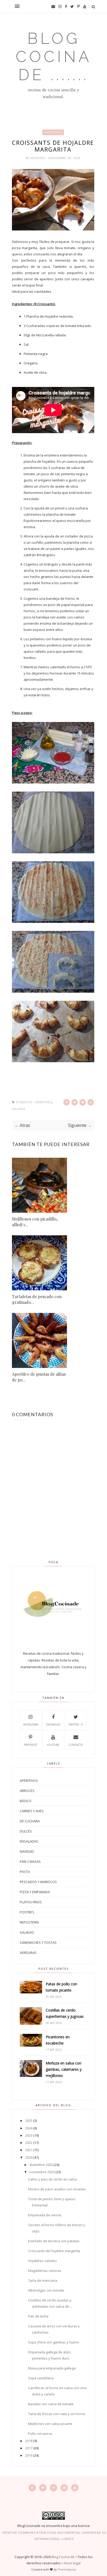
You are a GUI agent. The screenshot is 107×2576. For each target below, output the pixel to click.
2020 (29, 2157)
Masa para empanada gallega (52, 2368)
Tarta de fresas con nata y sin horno (57, 2414)
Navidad (27, 1851)
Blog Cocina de (63, 2557)
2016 (29, 2455)
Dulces (26, 1831)
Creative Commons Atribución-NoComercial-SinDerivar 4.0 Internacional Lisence (54, 2536)
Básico (26, 1801)
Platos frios (31, 1902)
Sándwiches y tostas (38, 1943)
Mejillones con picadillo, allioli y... (35, 1222)
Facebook (53, 1725)
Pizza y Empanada (35, 1892)
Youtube (53, 1745)
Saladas (19, 1109)
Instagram (31, 1725)
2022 (29, 2143)
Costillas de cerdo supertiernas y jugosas (65, 2013)
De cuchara (30, 1821)
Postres (27, 1912)
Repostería (29, 1922)
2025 (29, 2121)
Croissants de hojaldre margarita (54, 2251)
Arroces (27, 1791)
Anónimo (38, 158)
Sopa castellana (41, 2378)
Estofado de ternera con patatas (54, 2241)
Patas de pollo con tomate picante (61, 1987)
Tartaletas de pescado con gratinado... (37, 1299)
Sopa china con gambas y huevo (54, 2342)
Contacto (76, 1745)
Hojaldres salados (42, 2261)
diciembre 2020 (41, 2165)
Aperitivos (53, 132)
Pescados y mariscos (38, 1882)
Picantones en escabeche (58, 2040)
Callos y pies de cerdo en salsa (52, 2179)
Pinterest (31, 1745)
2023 (29, 2135)
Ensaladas (29, 1841)
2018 (29, 2441)
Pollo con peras (40, 2434)
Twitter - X (76, 1725)
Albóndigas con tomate (46, 2290)
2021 (29, 2150)
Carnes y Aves (32, 1811)
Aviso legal (72, 2563)
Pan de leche (38, 2316)
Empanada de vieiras (45, 2215)
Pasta (25, 1872)
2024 (29, 2128)
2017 (29, 2448)
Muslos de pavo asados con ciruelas (57, 2189)
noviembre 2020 (42, 2172)
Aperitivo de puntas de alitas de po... (39, 1377)
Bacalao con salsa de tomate (51, 2404)
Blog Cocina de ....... (54, 57)
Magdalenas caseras (45, 2271)
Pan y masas (30, 1862)
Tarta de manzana (43, 2280)
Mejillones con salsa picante (50, 2424)
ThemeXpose (67, 2569)
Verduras (28, 1953)
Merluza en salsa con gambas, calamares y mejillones (64, 2069)
